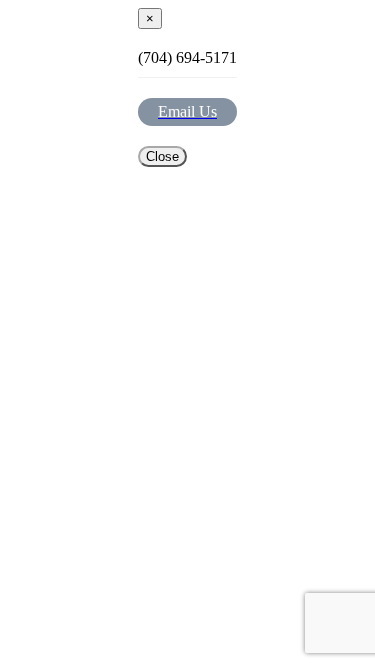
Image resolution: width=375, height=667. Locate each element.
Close (162, 156)
